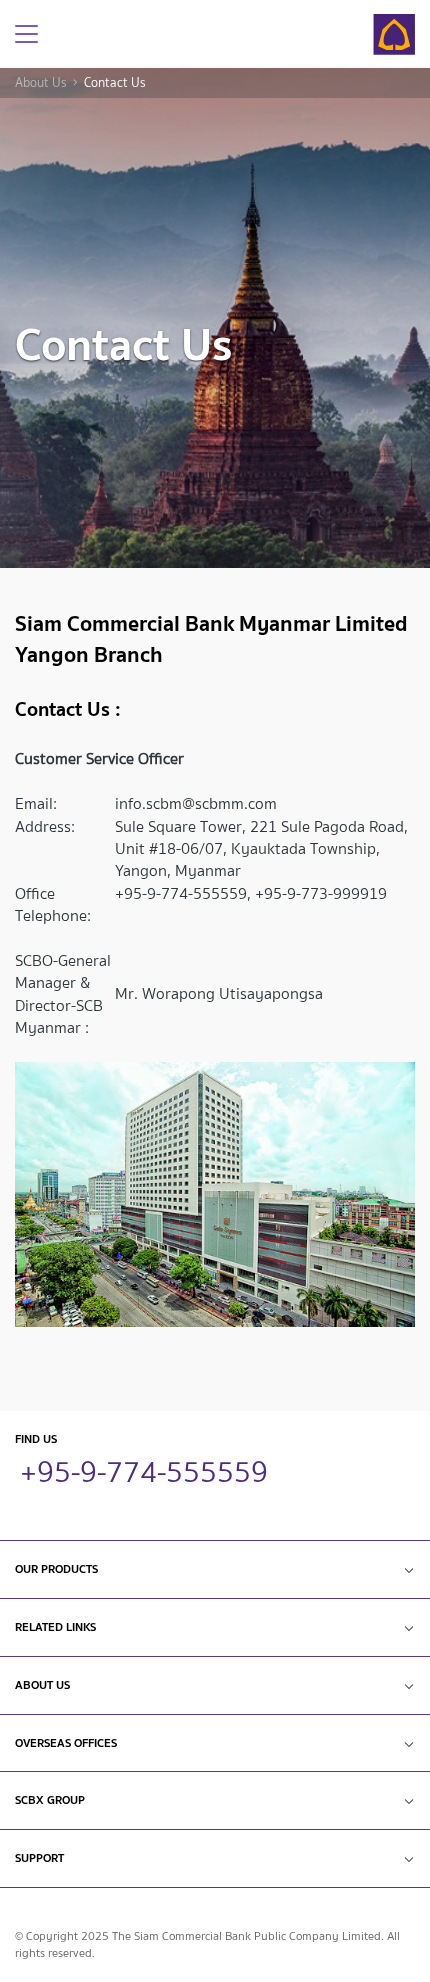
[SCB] (394, 34)
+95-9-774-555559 (144, 1469)
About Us (41, 83)
